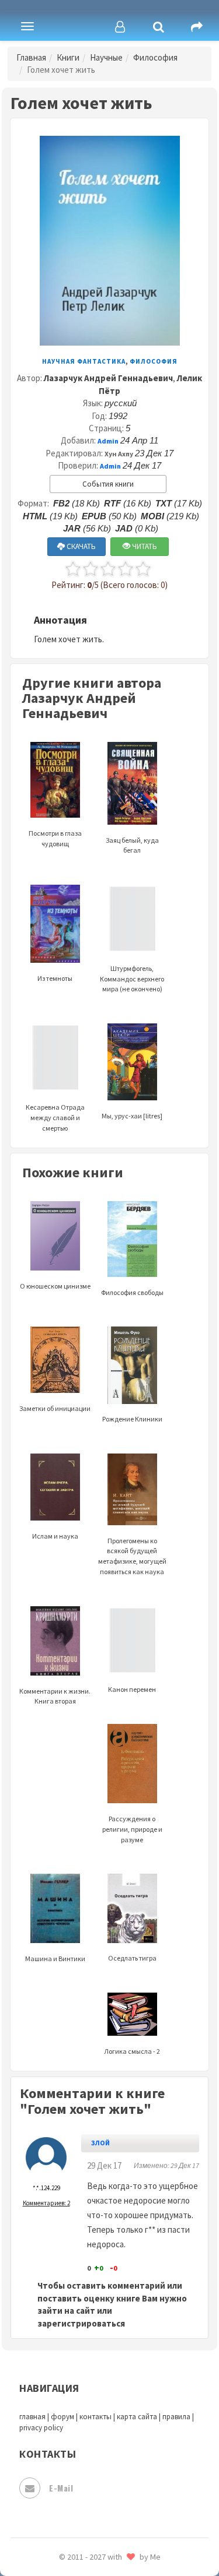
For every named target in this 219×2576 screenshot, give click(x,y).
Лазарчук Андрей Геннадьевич (108, 378)
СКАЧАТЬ (80, 546)
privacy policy (41, 2428)
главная (32, 2417)
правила (176, 2417)
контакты (95, 2417)
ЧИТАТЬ (144, 546)
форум (62, 2417)
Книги (68, 57)
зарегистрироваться (81, 2323)
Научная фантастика (84, 361)
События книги (108, 484)
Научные (106, 57)
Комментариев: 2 (46, 2203)
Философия (155, 57)
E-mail (61, 2488)
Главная (31, 57)
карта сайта (137, 2417)
